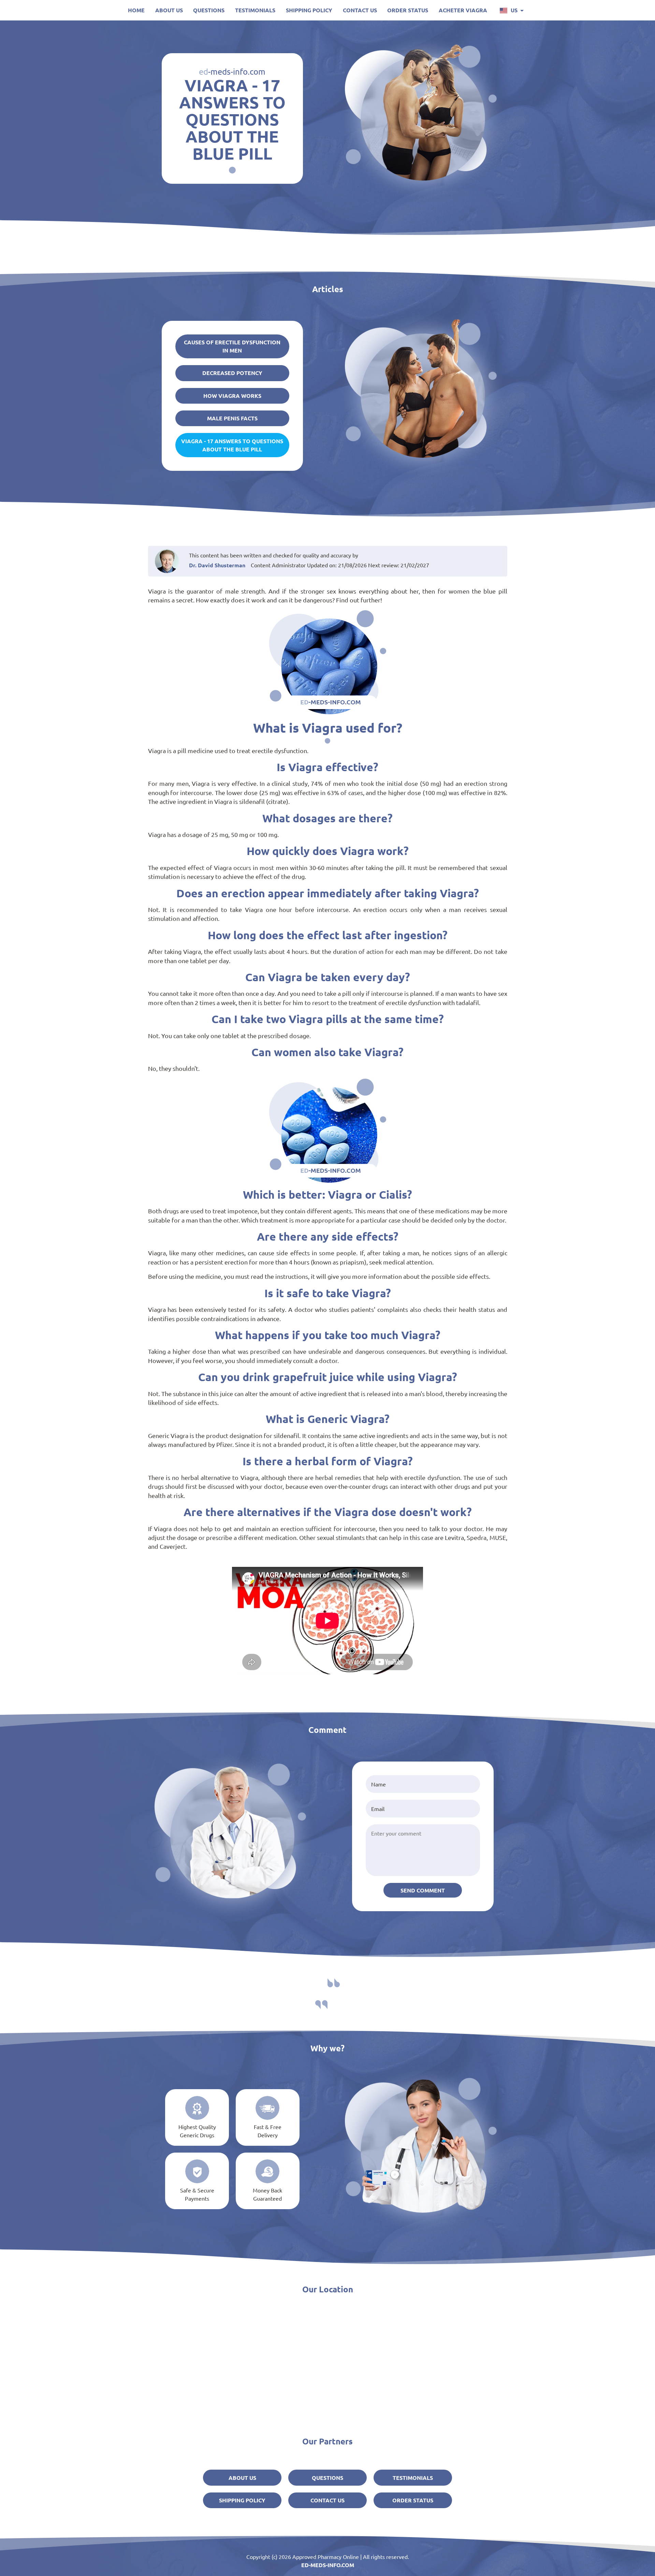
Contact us (360, 10)
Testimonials (255, 10)
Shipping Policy (309, 10)
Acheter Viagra (463, 10)
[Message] (423, 1850)
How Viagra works (232, 396)
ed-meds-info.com (328, 2565)
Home (136, 10)
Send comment (423, 1890)
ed (232, 71)
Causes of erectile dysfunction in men (232, 346)
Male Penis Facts (232, 418)
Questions (209, 10)
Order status (408, 10)
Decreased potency (232, 373)
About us (169, 10)
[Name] (423, 1784)
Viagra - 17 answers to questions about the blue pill (232, 445)
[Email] (423, 1809)
